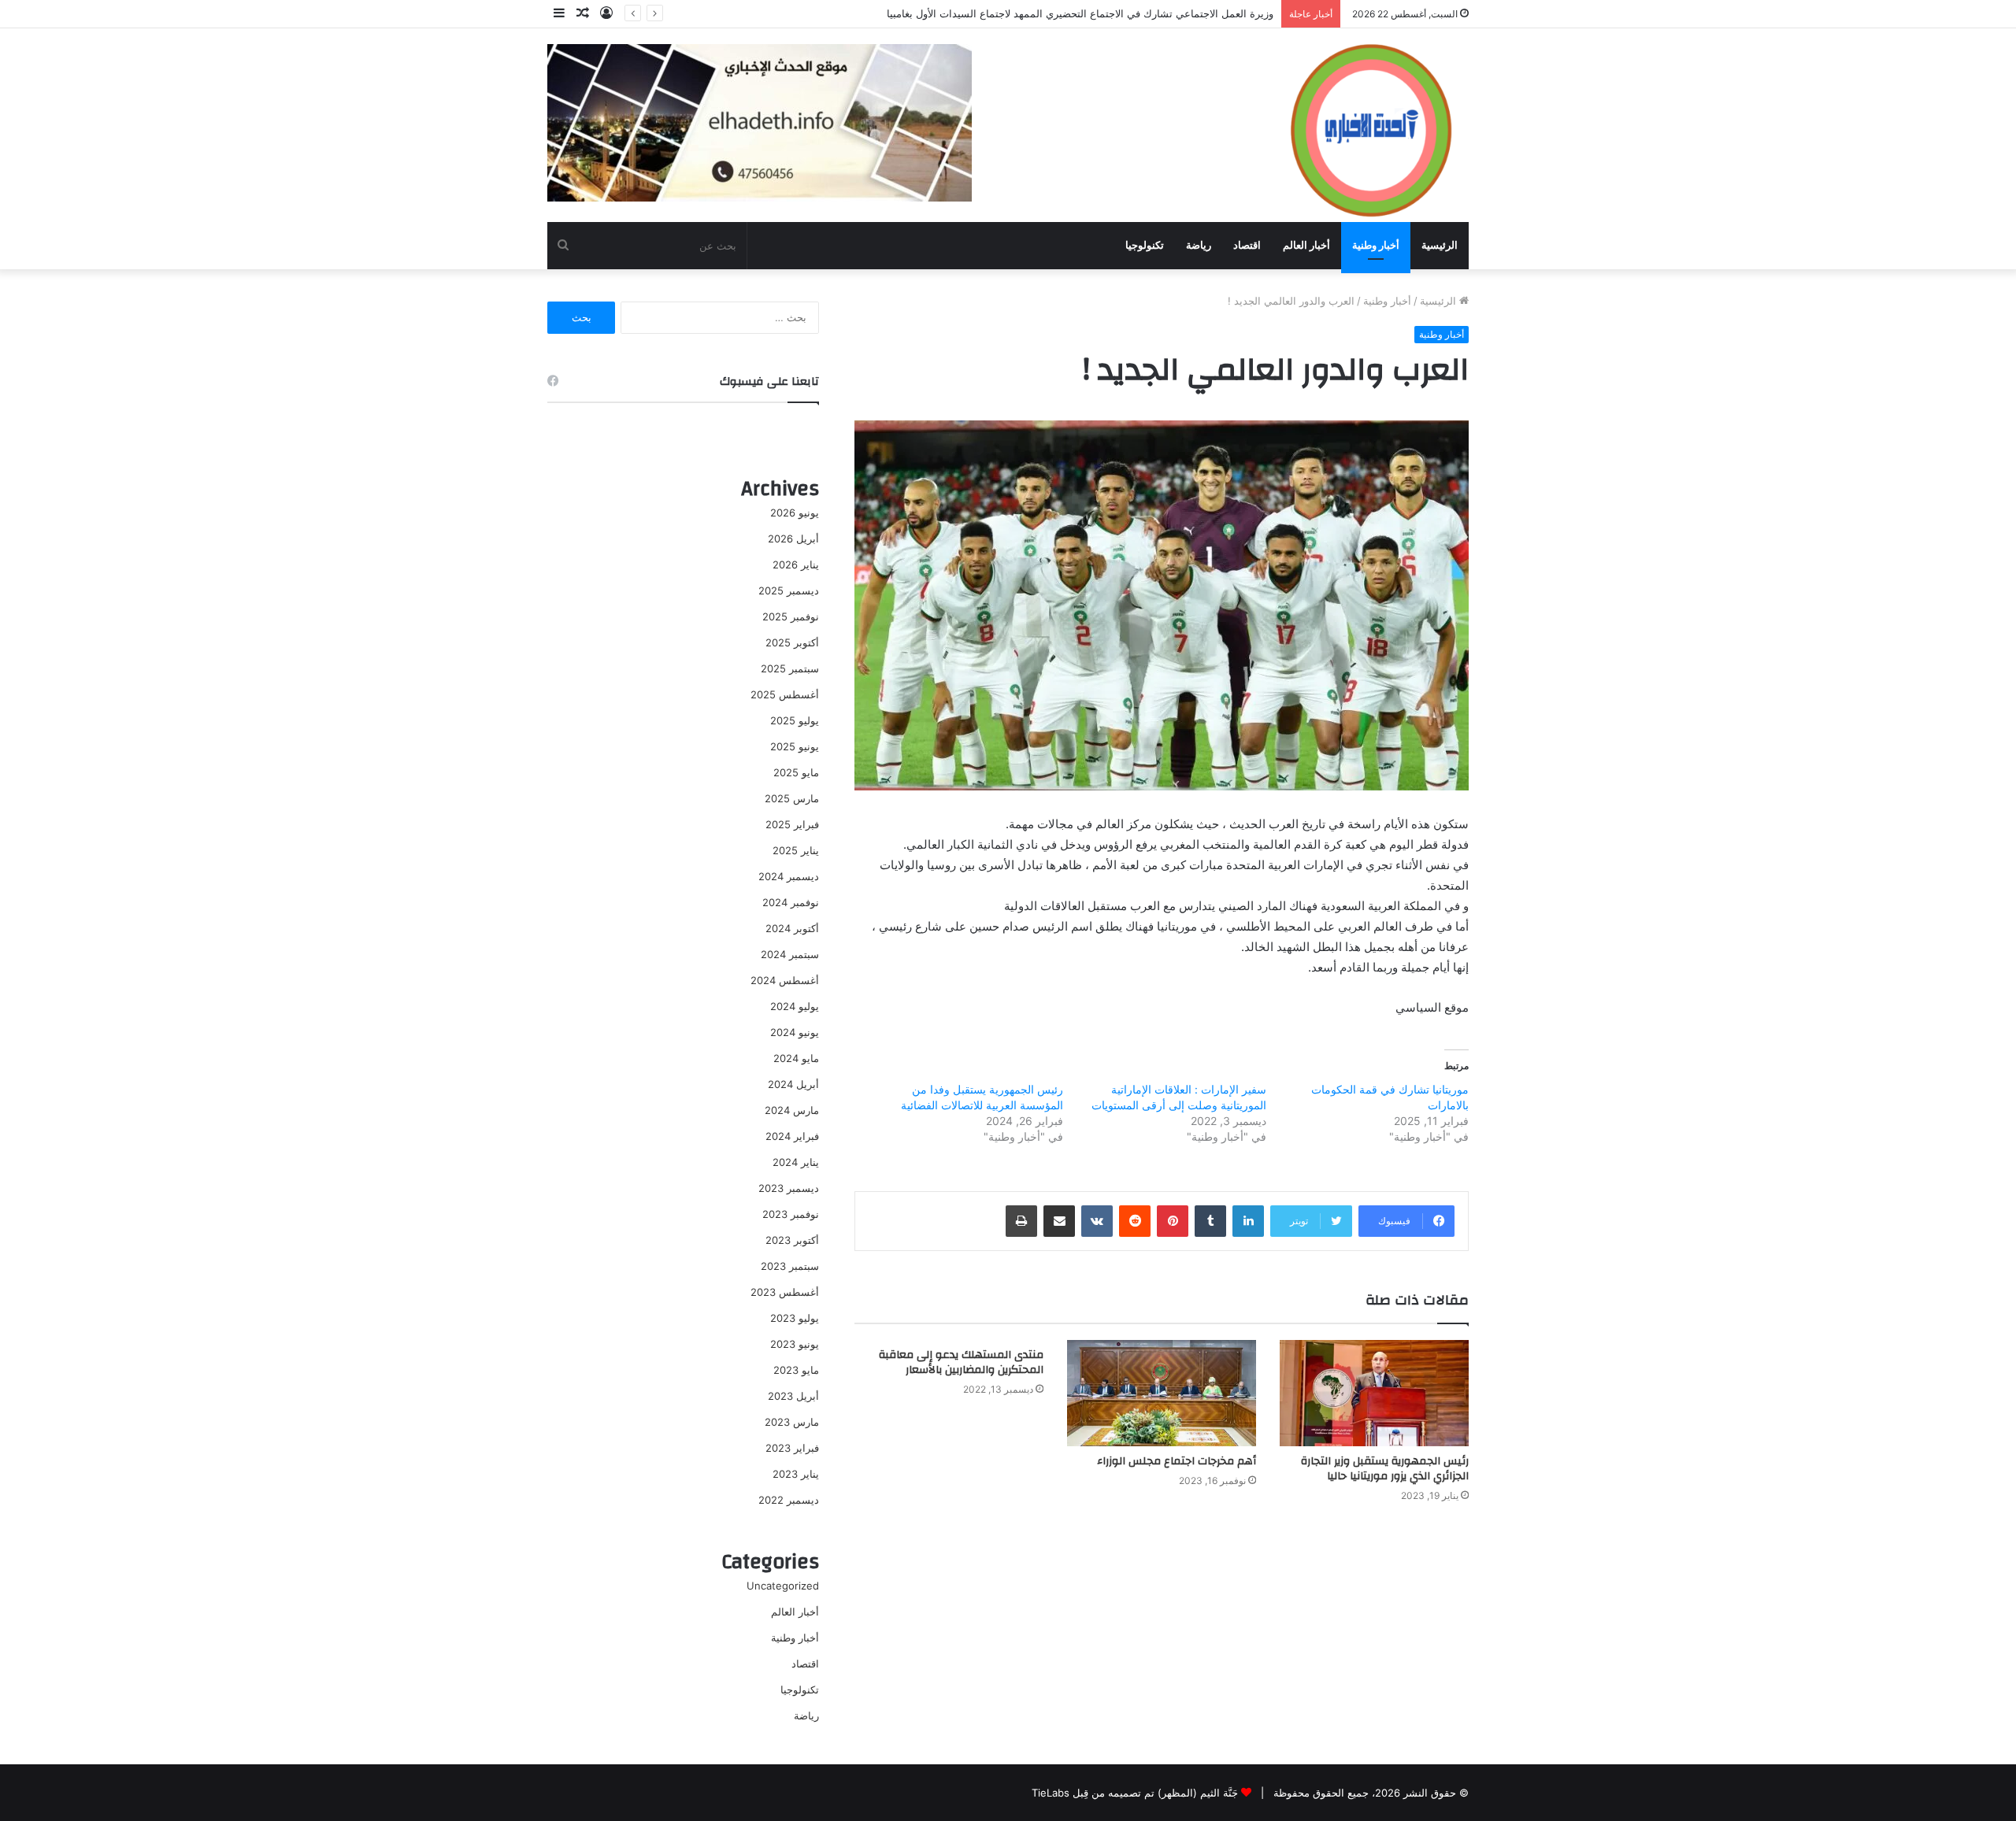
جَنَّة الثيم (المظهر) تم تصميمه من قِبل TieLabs (1135, 1793)
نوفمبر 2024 (791, 902)
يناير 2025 (796, 850)
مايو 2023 (796, 1370)
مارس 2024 (792, 1110)
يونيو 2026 (795, 513)
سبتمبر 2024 (790, 954)
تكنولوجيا (1145, 245)
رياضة (1199, 245)
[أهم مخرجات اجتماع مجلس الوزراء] (1162, 1393)
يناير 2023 (796, 1474)
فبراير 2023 (792, 1448)
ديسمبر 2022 (789, 1500)
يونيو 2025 (795, 746)
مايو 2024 (796, 1058)
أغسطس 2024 (785, 980)
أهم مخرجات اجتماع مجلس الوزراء (1177, 1461)
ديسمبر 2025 (789, 590)
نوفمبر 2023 (791, 1214)
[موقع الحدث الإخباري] (1370, 124)
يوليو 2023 (795, 1318)
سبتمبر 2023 (790, 1266)
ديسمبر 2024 (789, 876)
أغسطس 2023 (785, 1292)
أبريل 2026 (793, 539)
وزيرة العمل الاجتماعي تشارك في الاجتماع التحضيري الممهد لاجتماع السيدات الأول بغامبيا (1080, 13)
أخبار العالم (1306, 245)
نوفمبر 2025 (791, 616)
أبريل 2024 (793, 1084)
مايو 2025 (796, 772)
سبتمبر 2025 (790, 668)
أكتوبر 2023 (792, 1240)
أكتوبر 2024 (792, 928)
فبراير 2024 (792, 1136)
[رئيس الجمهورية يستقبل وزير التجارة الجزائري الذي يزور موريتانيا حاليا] (1374, 1393)
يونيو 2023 (795, 1344)
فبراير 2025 (792, 824)
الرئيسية (1440, 245)
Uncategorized (783, 1586)
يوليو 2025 (795, 720)
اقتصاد (1247, 245)
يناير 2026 (796, 564)
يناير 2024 (796, 1162)
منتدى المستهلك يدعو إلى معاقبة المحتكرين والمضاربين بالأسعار (961, 1362)
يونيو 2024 (795, 1032)
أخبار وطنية (1376, 245)
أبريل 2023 (793, 1396)
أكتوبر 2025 (792, 642)
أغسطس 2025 (785, 694)
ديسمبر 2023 (789, 1188)
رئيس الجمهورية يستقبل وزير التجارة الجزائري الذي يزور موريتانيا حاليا (1385, 1469)
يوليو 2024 (795, 1006)
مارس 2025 (792, 798)
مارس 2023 (792, 1422)
